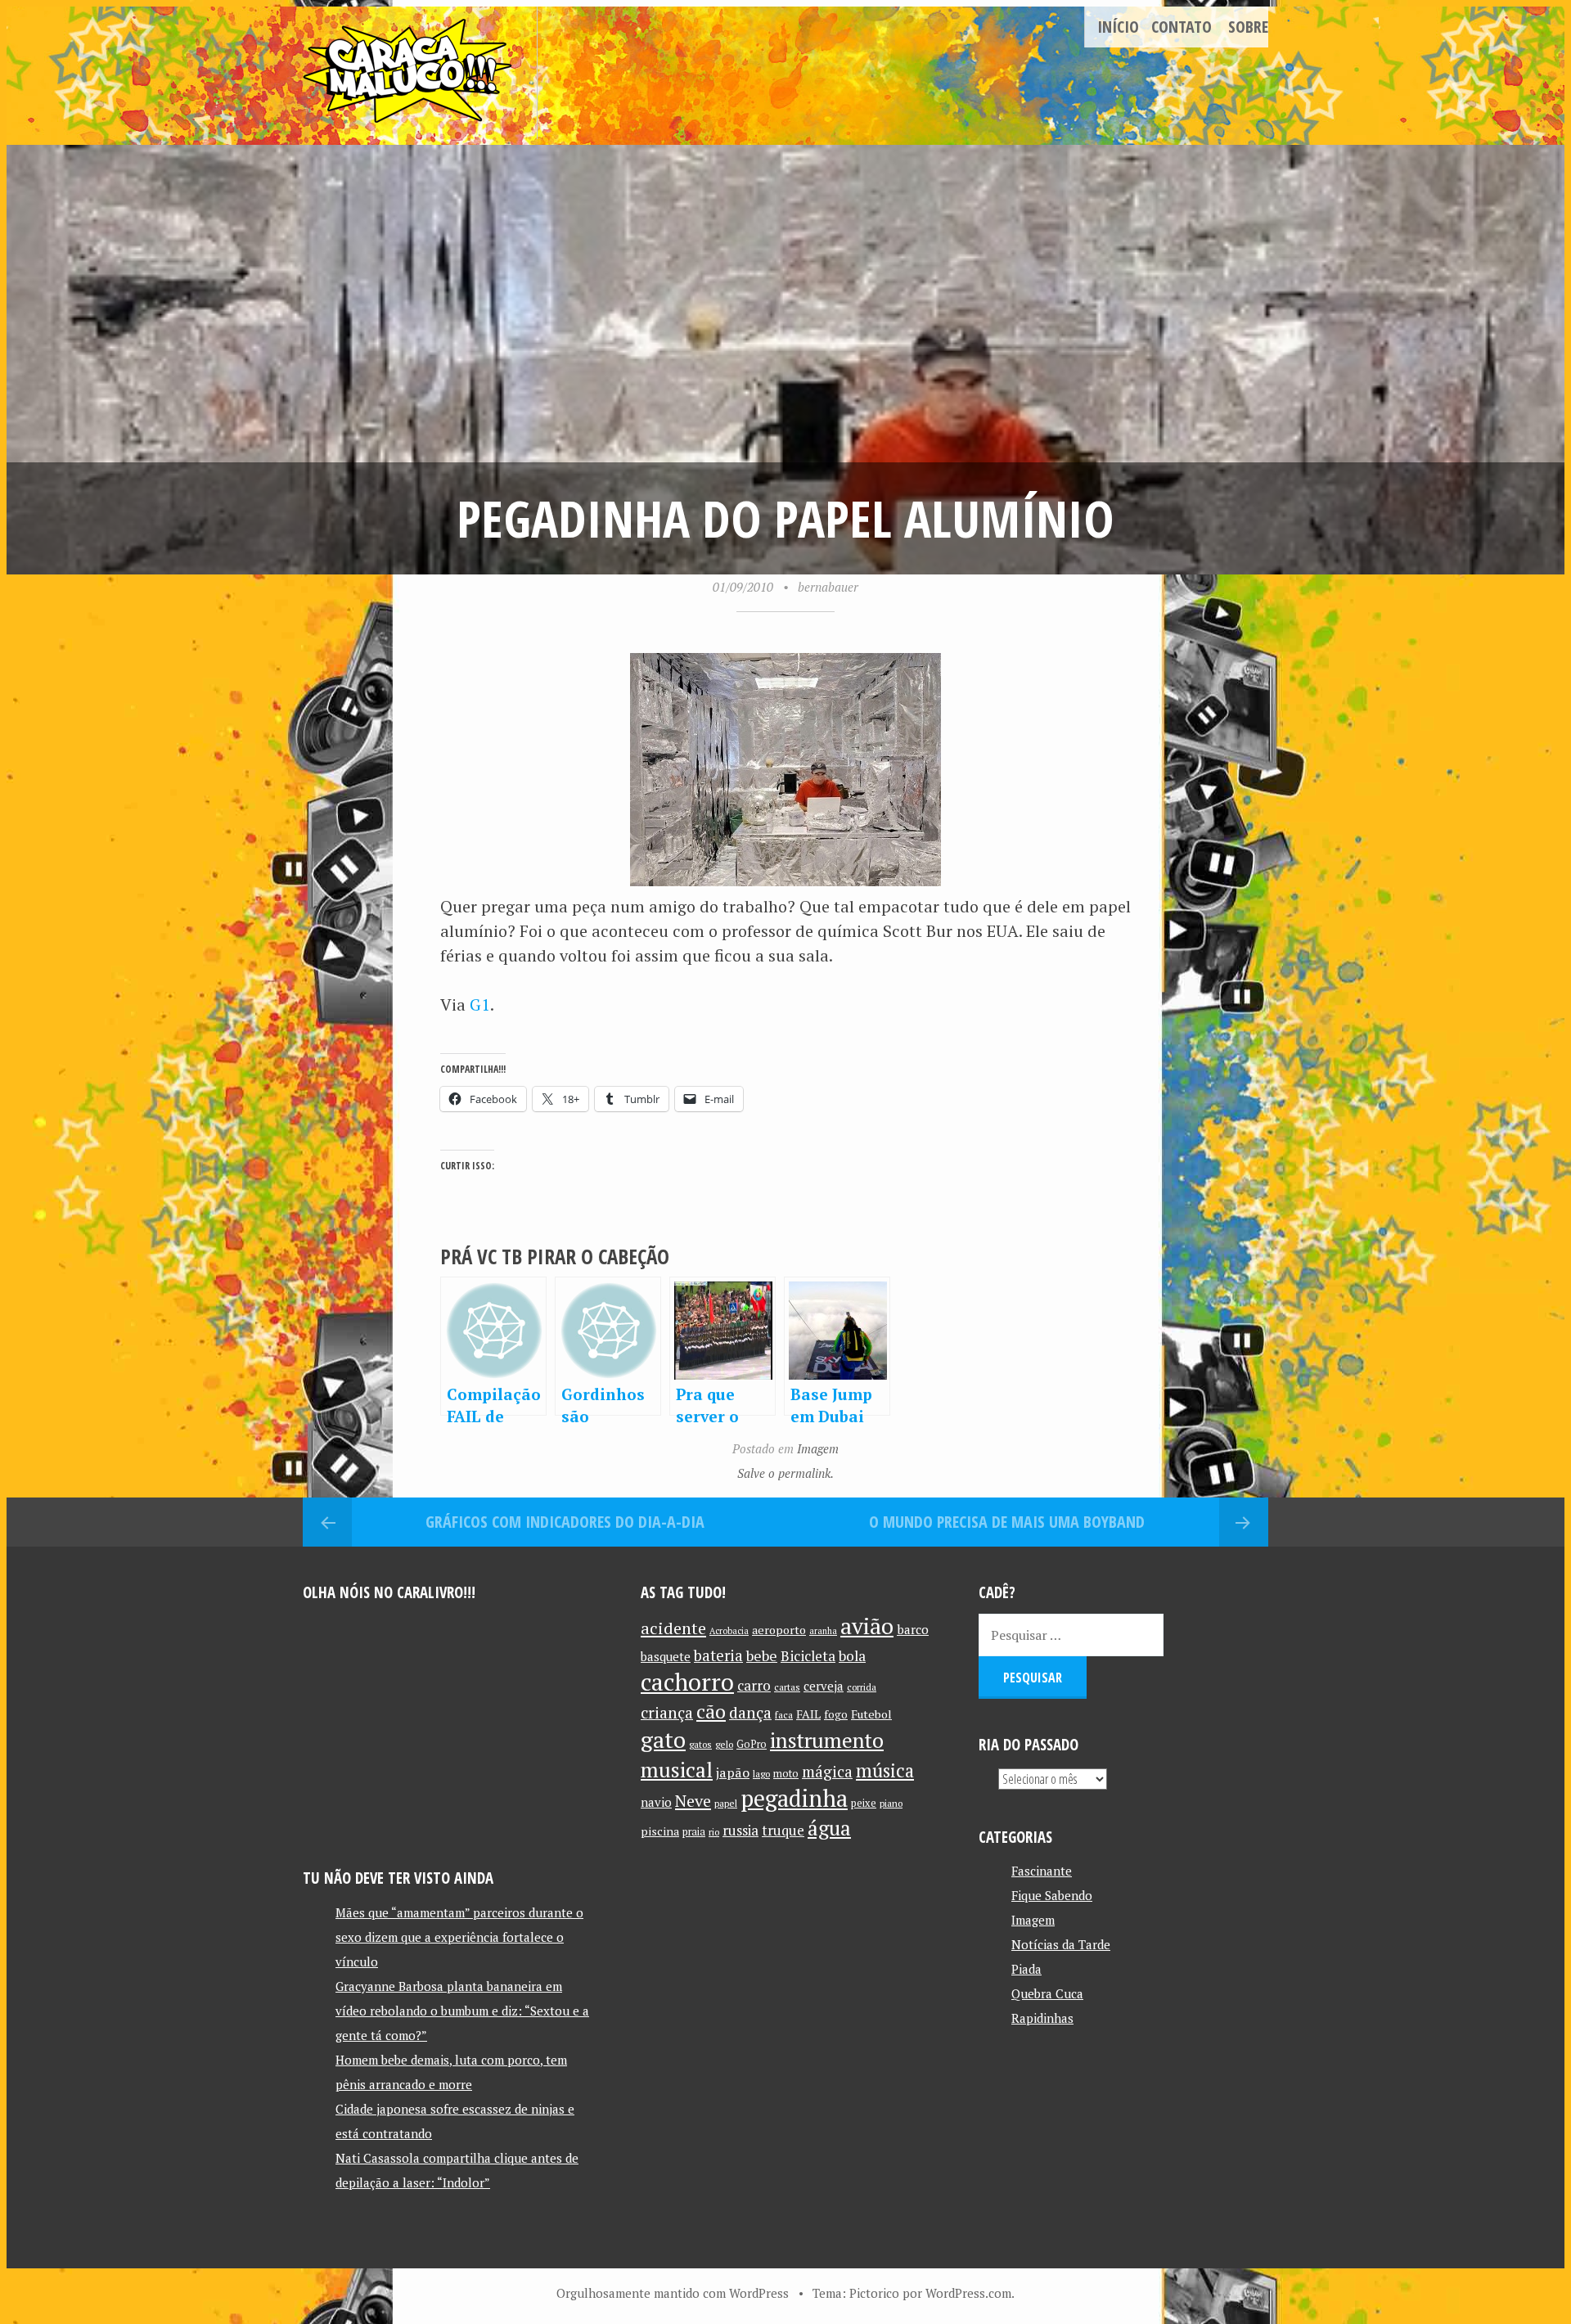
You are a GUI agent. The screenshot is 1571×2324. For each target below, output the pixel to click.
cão (711, 1711)
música (885, 1770)
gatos (700, 1744)
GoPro (752, 1744)
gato (663, 1739)
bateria (718, 1655)
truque (783, 1831)
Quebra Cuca (1047, 1993)
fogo (836, 1714)
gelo (724, 1744)
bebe (762, 1656)
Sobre (1248, 27)
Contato (1182, 27)
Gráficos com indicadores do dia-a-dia (565, 1522)
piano (891, 1803)
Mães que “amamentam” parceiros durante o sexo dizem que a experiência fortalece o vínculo (459, 1937)
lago (761, 1774)
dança (750, 1713)
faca (784, 1715)
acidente (673, 1628)
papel (726, 1803)
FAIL (808, 1714)
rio (714, 1832)
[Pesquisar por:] (1071, 1635)
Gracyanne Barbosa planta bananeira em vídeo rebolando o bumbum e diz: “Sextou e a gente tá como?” (462, 2011)
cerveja (824, 1686)
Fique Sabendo (1052, 1895)
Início (1118, 27)
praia (694, 1832)
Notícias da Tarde (1061, 1944)
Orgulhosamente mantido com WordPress (673, 2293)
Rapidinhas (1042, 2018)
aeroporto (779, 1630)
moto (786, 1774)
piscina (660, 1831)
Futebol (871, 1714)
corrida (862, 1687)
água (829, 1828)
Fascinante (1042, 1871)
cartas (787, 1687)
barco (913, 1629)
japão (733, 1772)
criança (667, 1713)
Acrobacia (729, 1631)
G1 (480, 1004)
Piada (1026, 1969)
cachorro (687, 1682)
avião (867, 1626)
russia (740, 1831)
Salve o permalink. (785, 1473)
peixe (864, 1803)
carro (754, 1685)
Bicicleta (808, 1656)
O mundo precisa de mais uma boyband (1007, 1522)
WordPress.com (968, 2293)
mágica (827, 1772)
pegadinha (794, 1798)
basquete (666, 1657)
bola (852, 1656)
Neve (693, 1801)
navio (656, 1802)
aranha (823, 1631)
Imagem (818, 1448)
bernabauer (828, 587)
